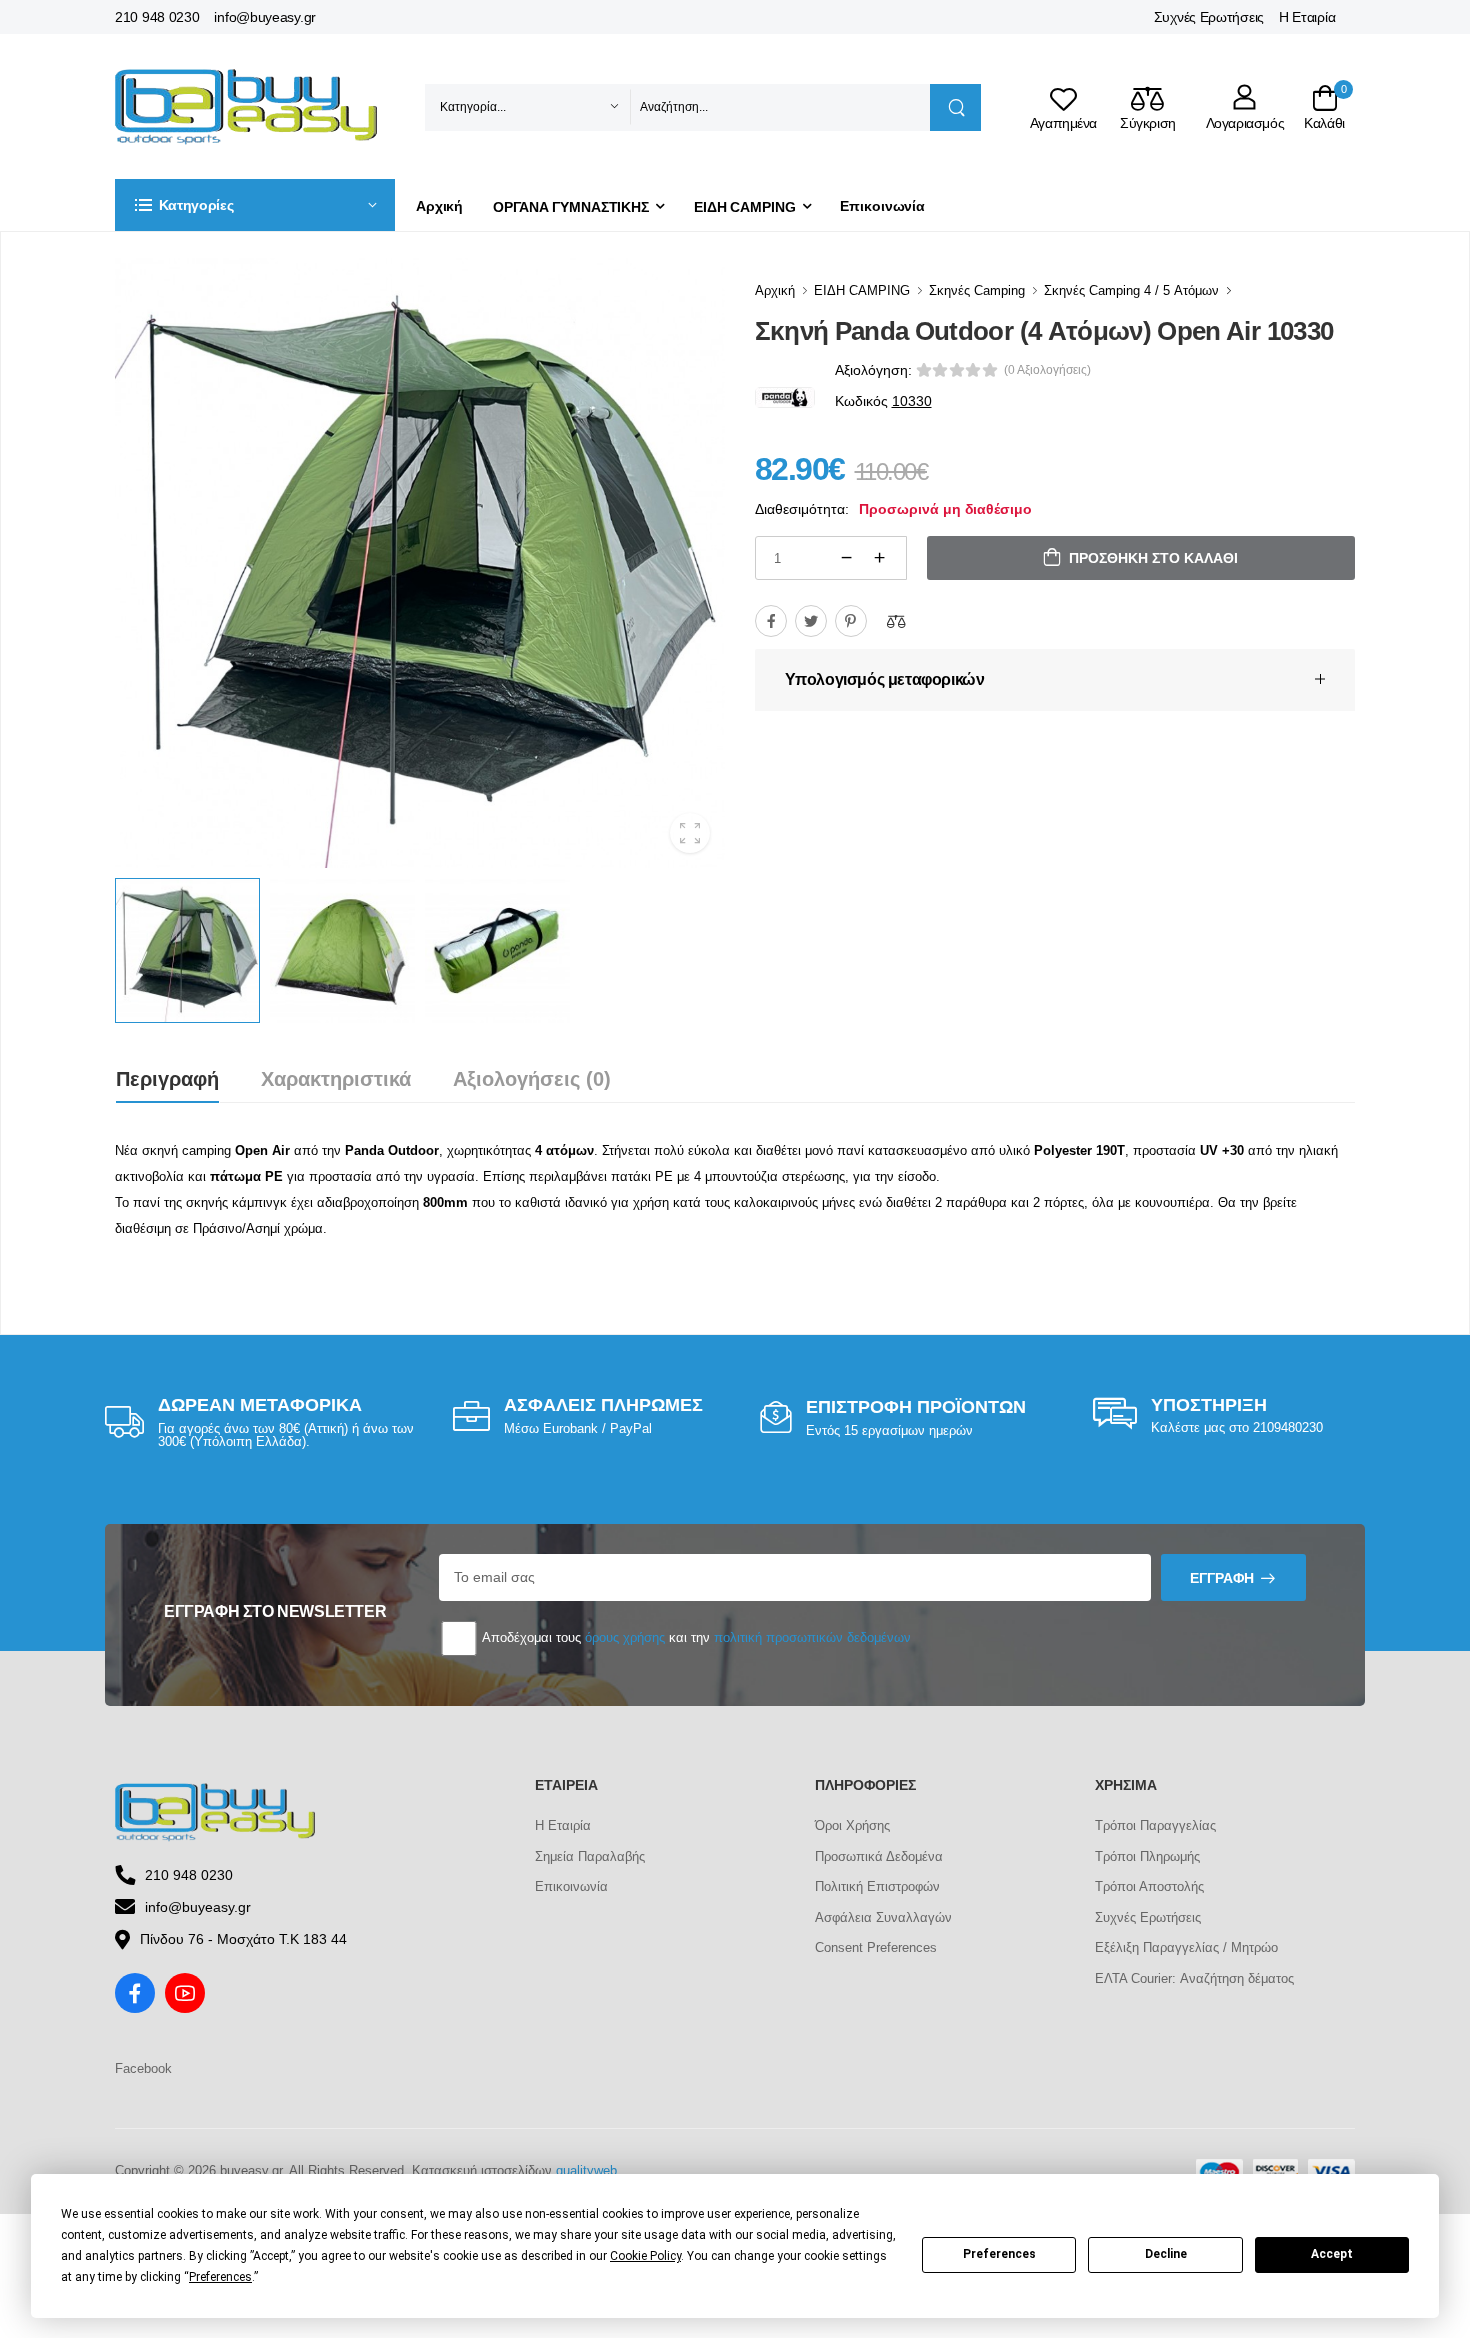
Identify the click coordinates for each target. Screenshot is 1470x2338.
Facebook (143, 2068)
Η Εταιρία (1307, 17)
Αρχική (439, 206)
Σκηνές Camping (977, 290)
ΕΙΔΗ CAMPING (745, 207)
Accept (1332, 2254)
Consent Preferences (876, 1947)
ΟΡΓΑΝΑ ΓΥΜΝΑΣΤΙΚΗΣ (571, 207)
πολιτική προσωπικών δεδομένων (812, 1637)
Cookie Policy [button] (645, 2256)
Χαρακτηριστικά (336, 1079)
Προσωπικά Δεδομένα (879, 1856)
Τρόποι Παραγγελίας (1155, 1825)
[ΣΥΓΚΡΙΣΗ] (896, 621)
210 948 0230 (157, 17)
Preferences (999, 2254)
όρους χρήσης (625, 1637)
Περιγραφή (167, 1079)
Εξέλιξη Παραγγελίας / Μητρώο (1186, 1947)
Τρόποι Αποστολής (1149, 1886)
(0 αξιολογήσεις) (1047, 370)
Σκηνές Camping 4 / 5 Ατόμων (1131, 290)
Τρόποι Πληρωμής (1147, 1856)
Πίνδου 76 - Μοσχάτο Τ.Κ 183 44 (243, 1939)
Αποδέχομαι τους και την (695, 1637)
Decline (1166, 2254)
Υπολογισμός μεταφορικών (885, 679)
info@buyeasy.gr (265, 17)
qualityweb (586, 2170)
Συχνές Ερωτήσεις (1209, 17)
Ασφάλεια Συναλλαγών (883, 1917)
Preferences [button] (220, 2277)
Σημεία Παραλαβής (590, 1856)
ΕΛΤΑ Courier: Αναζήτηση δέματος (1194, 1978)
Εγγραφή (1222, 1578)
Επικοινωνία (882, 206)
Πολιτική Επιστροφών (877, 1886)
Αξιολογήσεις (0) (532, 1079)
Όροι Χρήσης (852, 1825)
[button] (255, 205)
